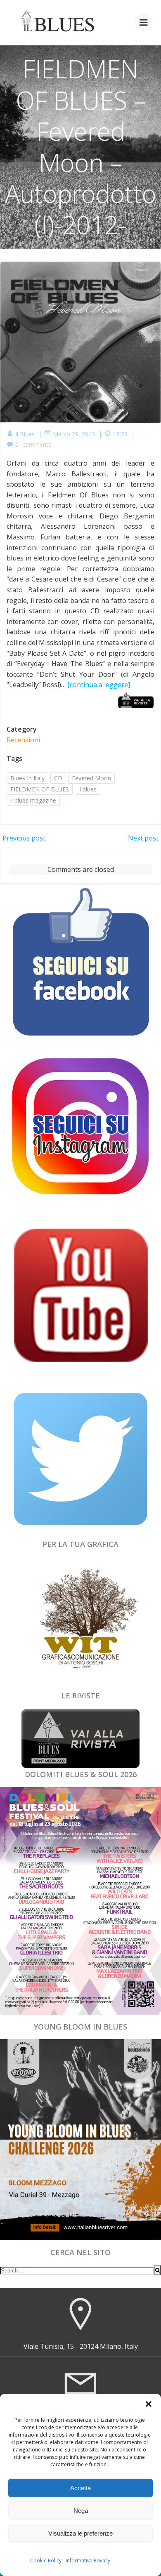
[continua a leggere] (99, 685)
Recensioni (23, 740)
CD (58, 778)
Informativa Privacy (88, 2561)
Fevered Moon (91, 778)
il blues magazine (33, 800)
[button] (149, 2404)
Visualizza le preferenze (80, 2533)
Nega (81, 2511)
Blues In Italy (27, 778)
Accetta (80, 2488)
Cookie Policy (46, 2561)
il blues (88, 789)
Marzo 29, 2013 (74, 434)
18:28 (120, 434)
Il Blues (25, 434)
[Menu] (144, 23)
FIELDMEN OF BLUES (40, 789)
